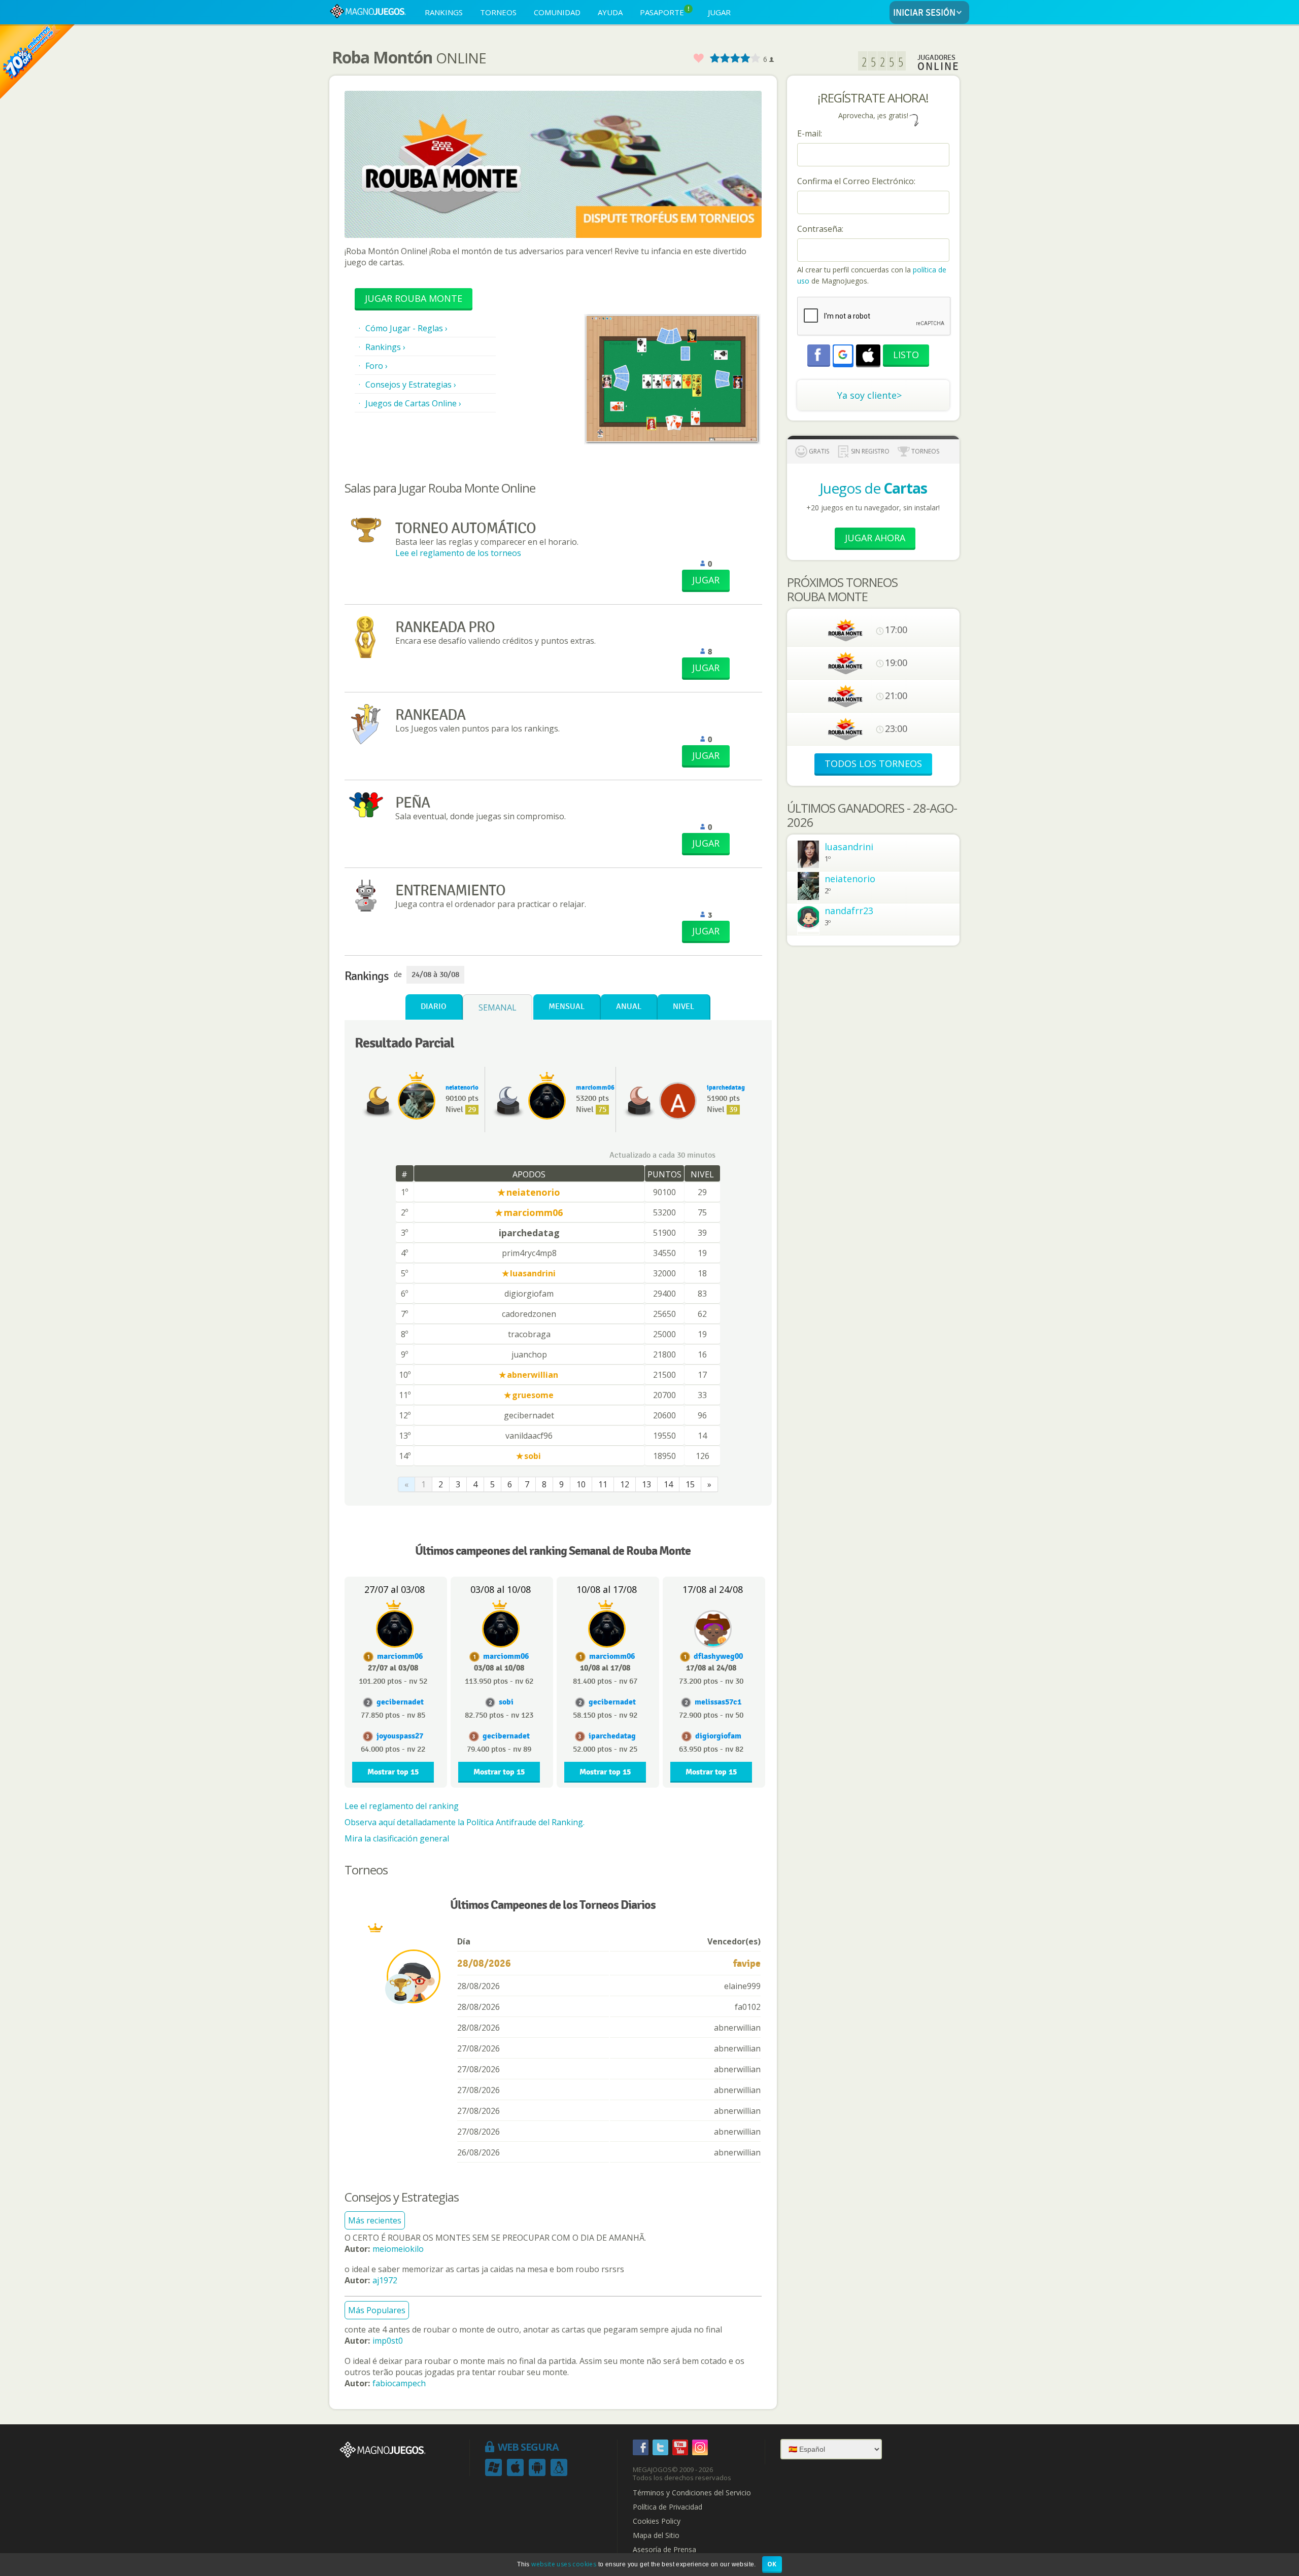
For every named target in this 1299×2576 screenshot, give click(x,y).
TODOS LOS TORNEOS (873, 763)
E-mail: (810, 133)
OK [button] (772, 2564)
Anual (629, 1007)
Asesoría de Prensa (664, 2550)
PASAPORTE (665, 11)
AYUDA (610, 12)
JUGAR (719, 12)
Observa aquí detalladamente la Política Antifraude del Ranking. (465, 1822)
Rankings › (385, 347)
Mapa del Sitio (656, 2535)
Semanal (498, 1007)
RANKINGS (444, 12)
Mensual (567, 1007)
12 (625, 1484)
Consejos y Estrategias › (411, 385)
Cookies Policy (657, 2521)
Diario (434, 1007)
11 (603, 1484)
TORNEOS (498, 12)
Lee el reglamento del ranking (402, 1806)
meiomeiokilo (398, 2249)
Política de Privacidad (668, 2507)
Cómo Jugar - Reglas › (406, 328)
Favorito (698, 59)
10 (581, 1484)
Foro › (377, 366)
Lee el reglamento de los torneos (458, 553)
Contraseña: (820, 229)
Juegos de (873, 488)
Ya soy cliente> (869, 395)
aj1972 (385, 2280)
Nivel (683, 1007)
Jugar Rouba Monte (414, 298)
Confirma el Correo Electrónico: (856, 181)
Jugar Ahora (875, 538)
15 (690, 1484)
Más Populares (377, 2310)
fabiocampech (399, 2383)
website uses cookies (564, 2564)
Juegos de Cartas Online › (413, 403)
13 (646, 1484)
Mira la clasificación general (397, 1838)
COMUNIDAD (557, 12)
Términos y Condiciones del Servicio (692, 2493)
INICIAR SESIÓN (924, 13)
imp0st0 (388, 2341)
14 (668, 1484)
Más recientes (375, 2220)
